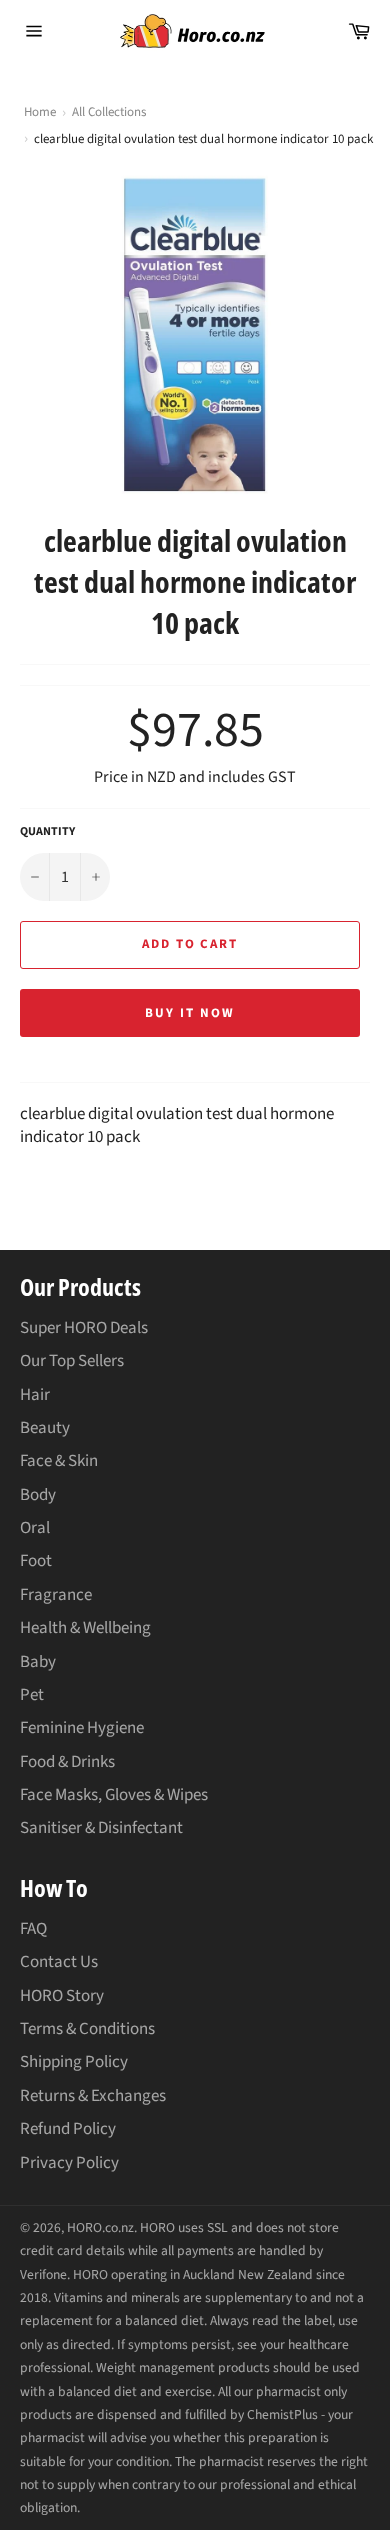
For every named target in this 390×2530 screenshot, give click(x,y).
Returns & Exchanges (93, 2096)
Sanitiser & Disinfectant (101, 1828)
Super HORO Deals (84, 1328)
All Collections (109, 112)
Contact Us (59, 1962)
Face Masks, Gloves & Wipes (114, 1795)
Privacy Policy (69, 2163)
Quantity (47, 832)
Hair (35, 1395)
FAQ (33, 1929)
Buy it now (190, 1013)
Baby (38, 1662)
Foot (36, 1561)
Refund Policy (68, 2129)
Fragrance (56, 1595)
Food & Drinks (67, 1762)
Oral (35, 1528)
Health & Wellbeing (85, 1628)
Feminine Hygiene (82, 1728)
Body (38, 1495)
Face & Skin (59, 1461)
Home (40, 112)
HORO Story (62, 1996)
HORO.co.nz (100, 2227)
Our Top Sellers (72, 1361)
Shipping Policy (74, 2062)
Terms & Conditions (87, 2029)
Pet (32, 1695)
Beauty (45, 1428)
